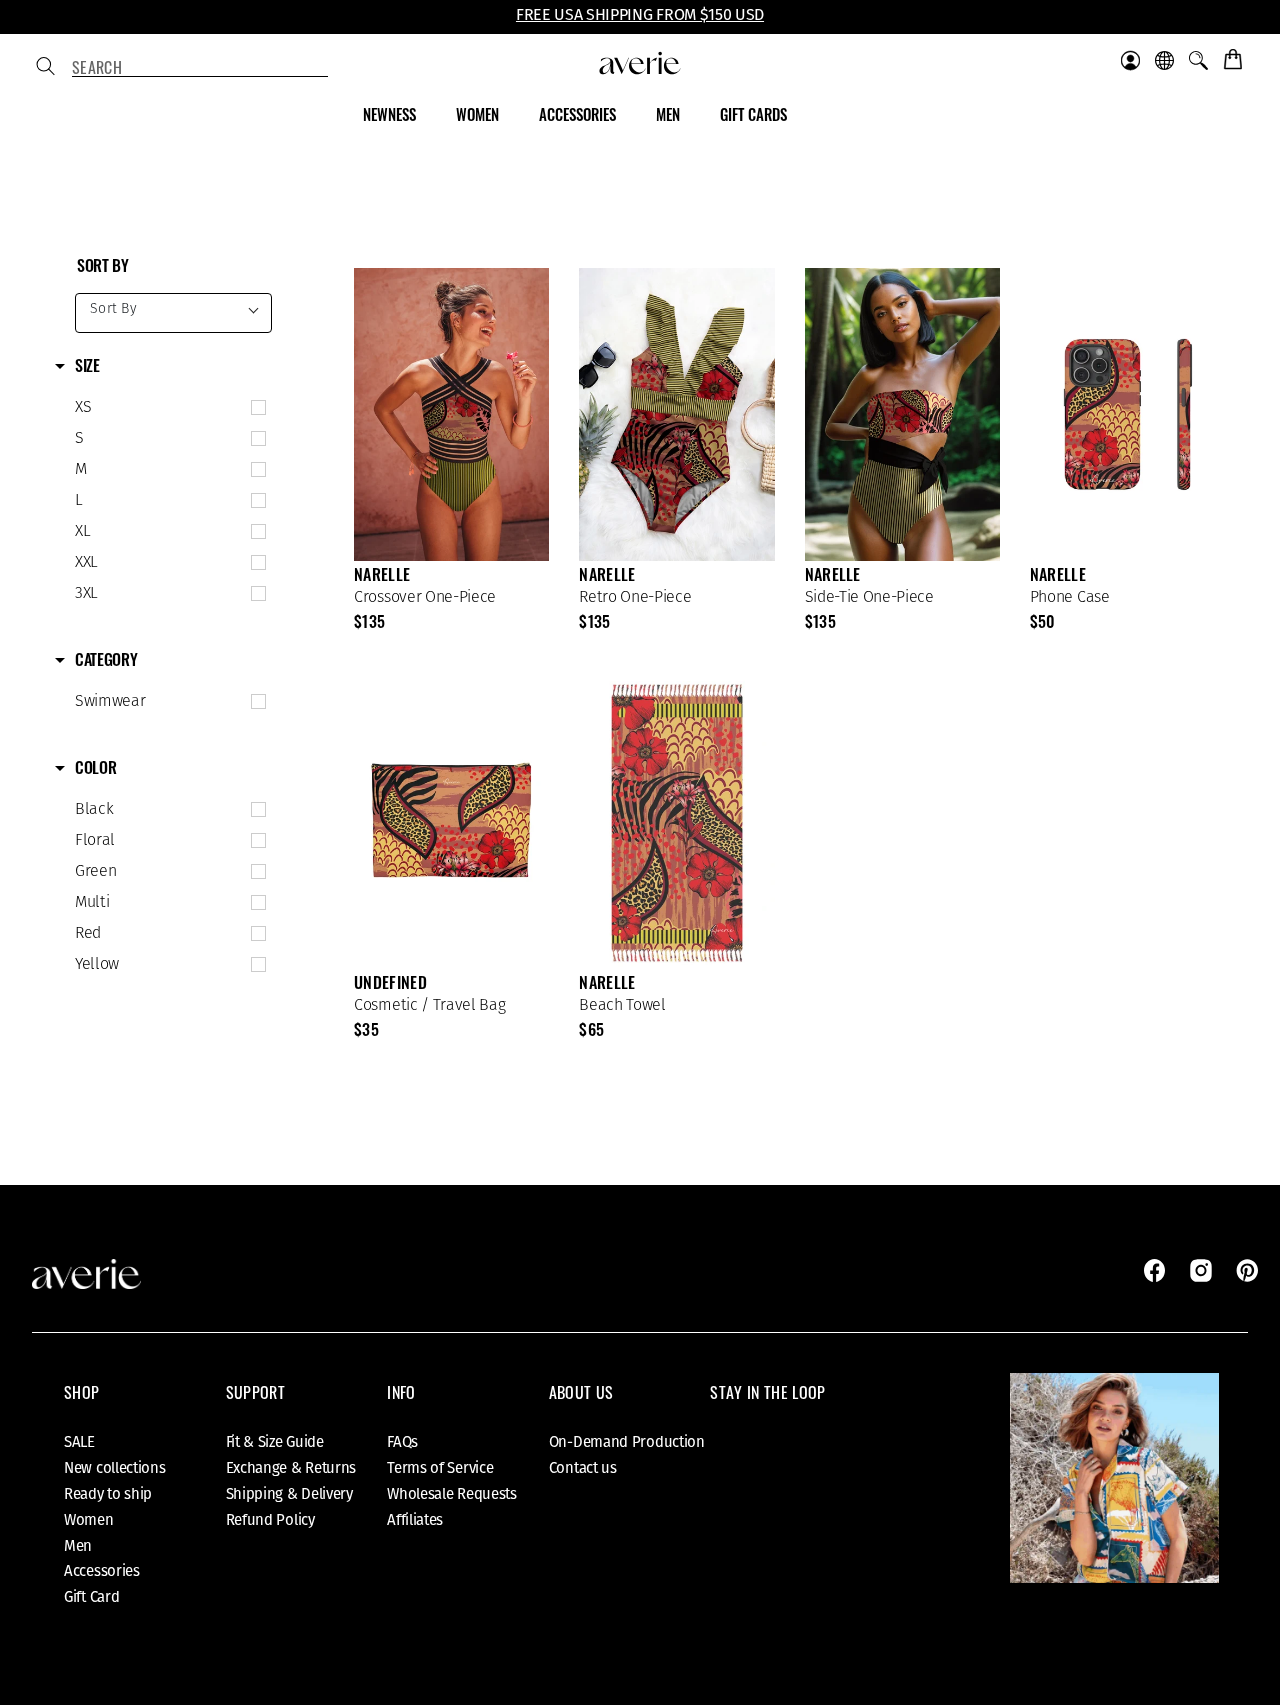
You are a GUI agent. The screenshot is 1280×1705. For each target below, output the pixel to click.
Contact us (583, 1468)
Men (78, 1546)
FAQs (402, 1442)
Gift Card (91, 1597)
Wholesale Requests (452, 1494)
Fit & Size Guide (275, 1442)
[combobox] (200, 68)
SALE (79, 1442)
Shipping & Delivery (289, 1494)
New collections (115, 1468)
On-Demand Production (627, 1442)
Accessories (102, 1571)
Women (89, 1520)
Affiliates (415, 1520)
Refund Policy (270, 1520)
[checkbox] (166, 408)
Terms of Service (440, 1468)
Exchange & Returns (291, 1468)
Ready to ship (108, 1494)
